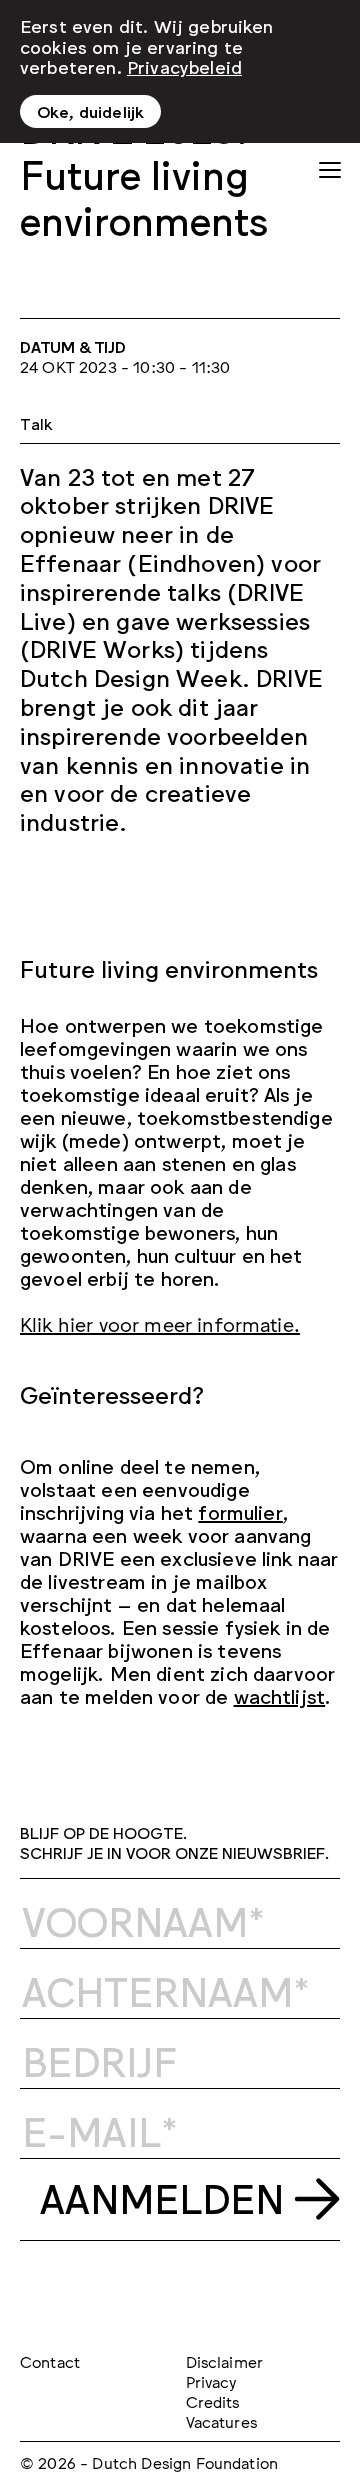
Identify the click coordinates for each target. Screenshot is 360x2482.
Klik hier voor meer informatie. (160, 1323)
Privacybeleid (184, 66)
